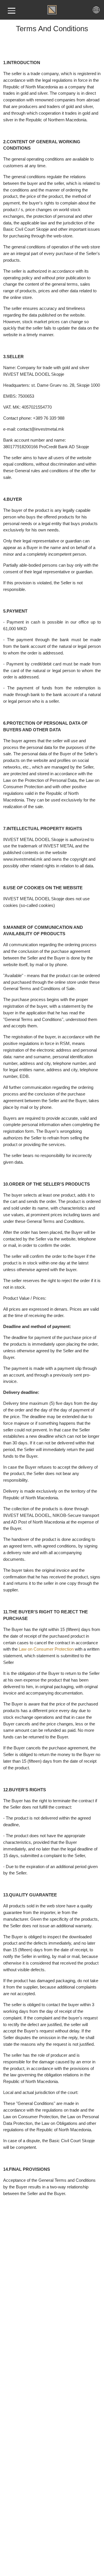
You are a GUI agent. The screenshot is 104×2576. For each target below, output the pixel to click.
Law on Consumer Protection (46, 1649)
